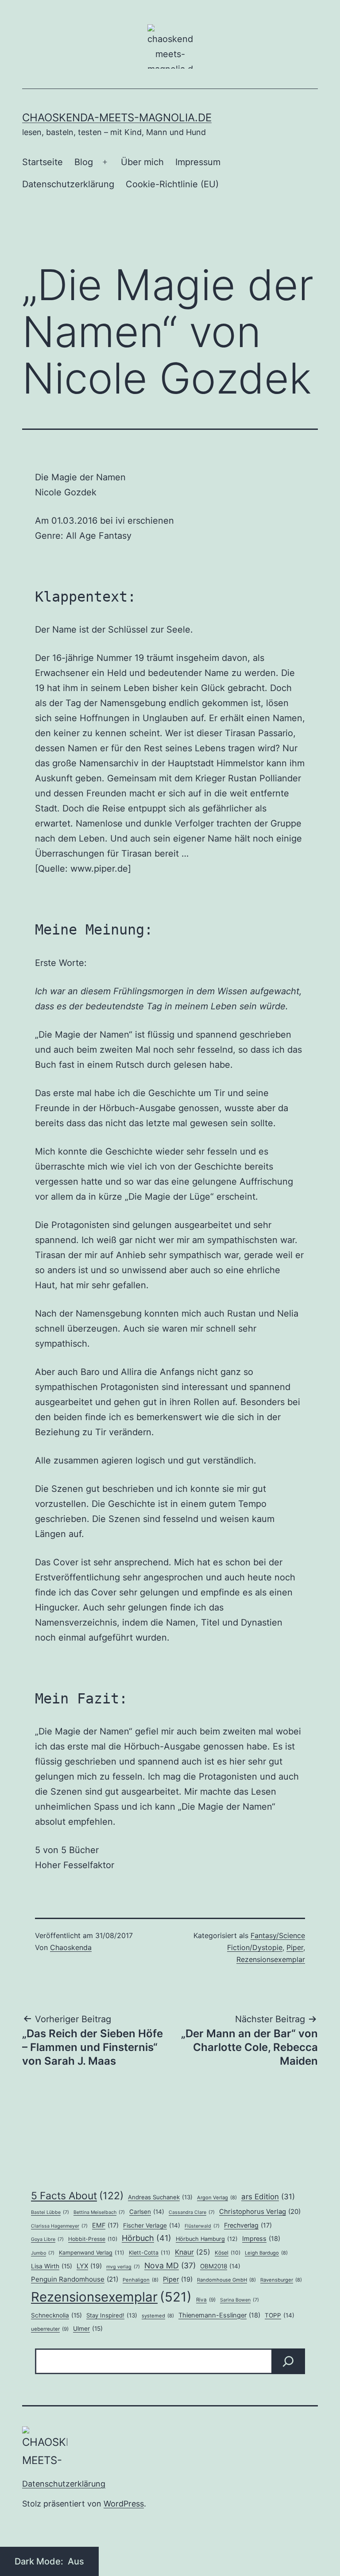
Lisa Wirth (52, 2266)
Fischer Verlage (152, 2225)
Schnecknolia (56, 2315)
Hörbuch (147, 2238)
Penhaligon (141, 2280)
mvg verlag (123, 2267)
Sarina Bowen (240, 2300)
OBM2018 (220, 2266)
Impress (261, 2239)
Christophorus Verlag (260, 2211)
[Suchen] (288, 2361)
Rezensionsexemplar (271, 1959)
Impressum (198, 162)
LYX (89, 2266)
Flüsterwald (202, 2226)
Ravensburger (281, 2280)
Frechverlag (248, 2225)
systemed (158, 2316)
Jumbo (43, 2253)
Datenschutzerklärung (68, 184)
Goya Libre (47, 2239)
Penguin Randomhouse (75, 2279)
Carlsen (147, 2212)
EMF (105, 2225)
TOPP (280, 2315)
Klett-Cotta (150, 2253)
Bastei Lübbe (50, 2212)
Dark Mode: (40, 2561)
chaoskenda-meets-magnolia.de (117, 118)
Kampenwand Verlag (92, 2253)
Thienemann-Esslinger (219, 2315)
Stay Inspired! (112, 2315)
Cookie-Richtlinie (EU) (172, 184)
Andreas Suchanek (160, 2197)
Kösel (228, 2253)
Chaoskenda (71, 1947)
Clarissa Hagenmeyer (59, 2226)
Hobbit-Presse (93, 2239)
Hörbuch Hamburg (207, 2239)
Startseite (42, 162)
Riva (206, 2300)
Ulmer (88, 2329)
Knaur (193, 2252)
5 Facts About (77, 2196)
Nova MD (170, 2265)
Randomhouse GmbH (226, 2280)
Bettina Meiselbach (99, 2212)
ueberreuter (50, 2329)
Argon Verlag (217, 2198)
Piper (295, 1947)
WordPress (124, 2504)
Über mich (142, 162)
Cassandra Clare (192, 2212)
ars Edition (268, 2197)
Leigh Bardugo (266, 2253)
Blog (84, 162)
